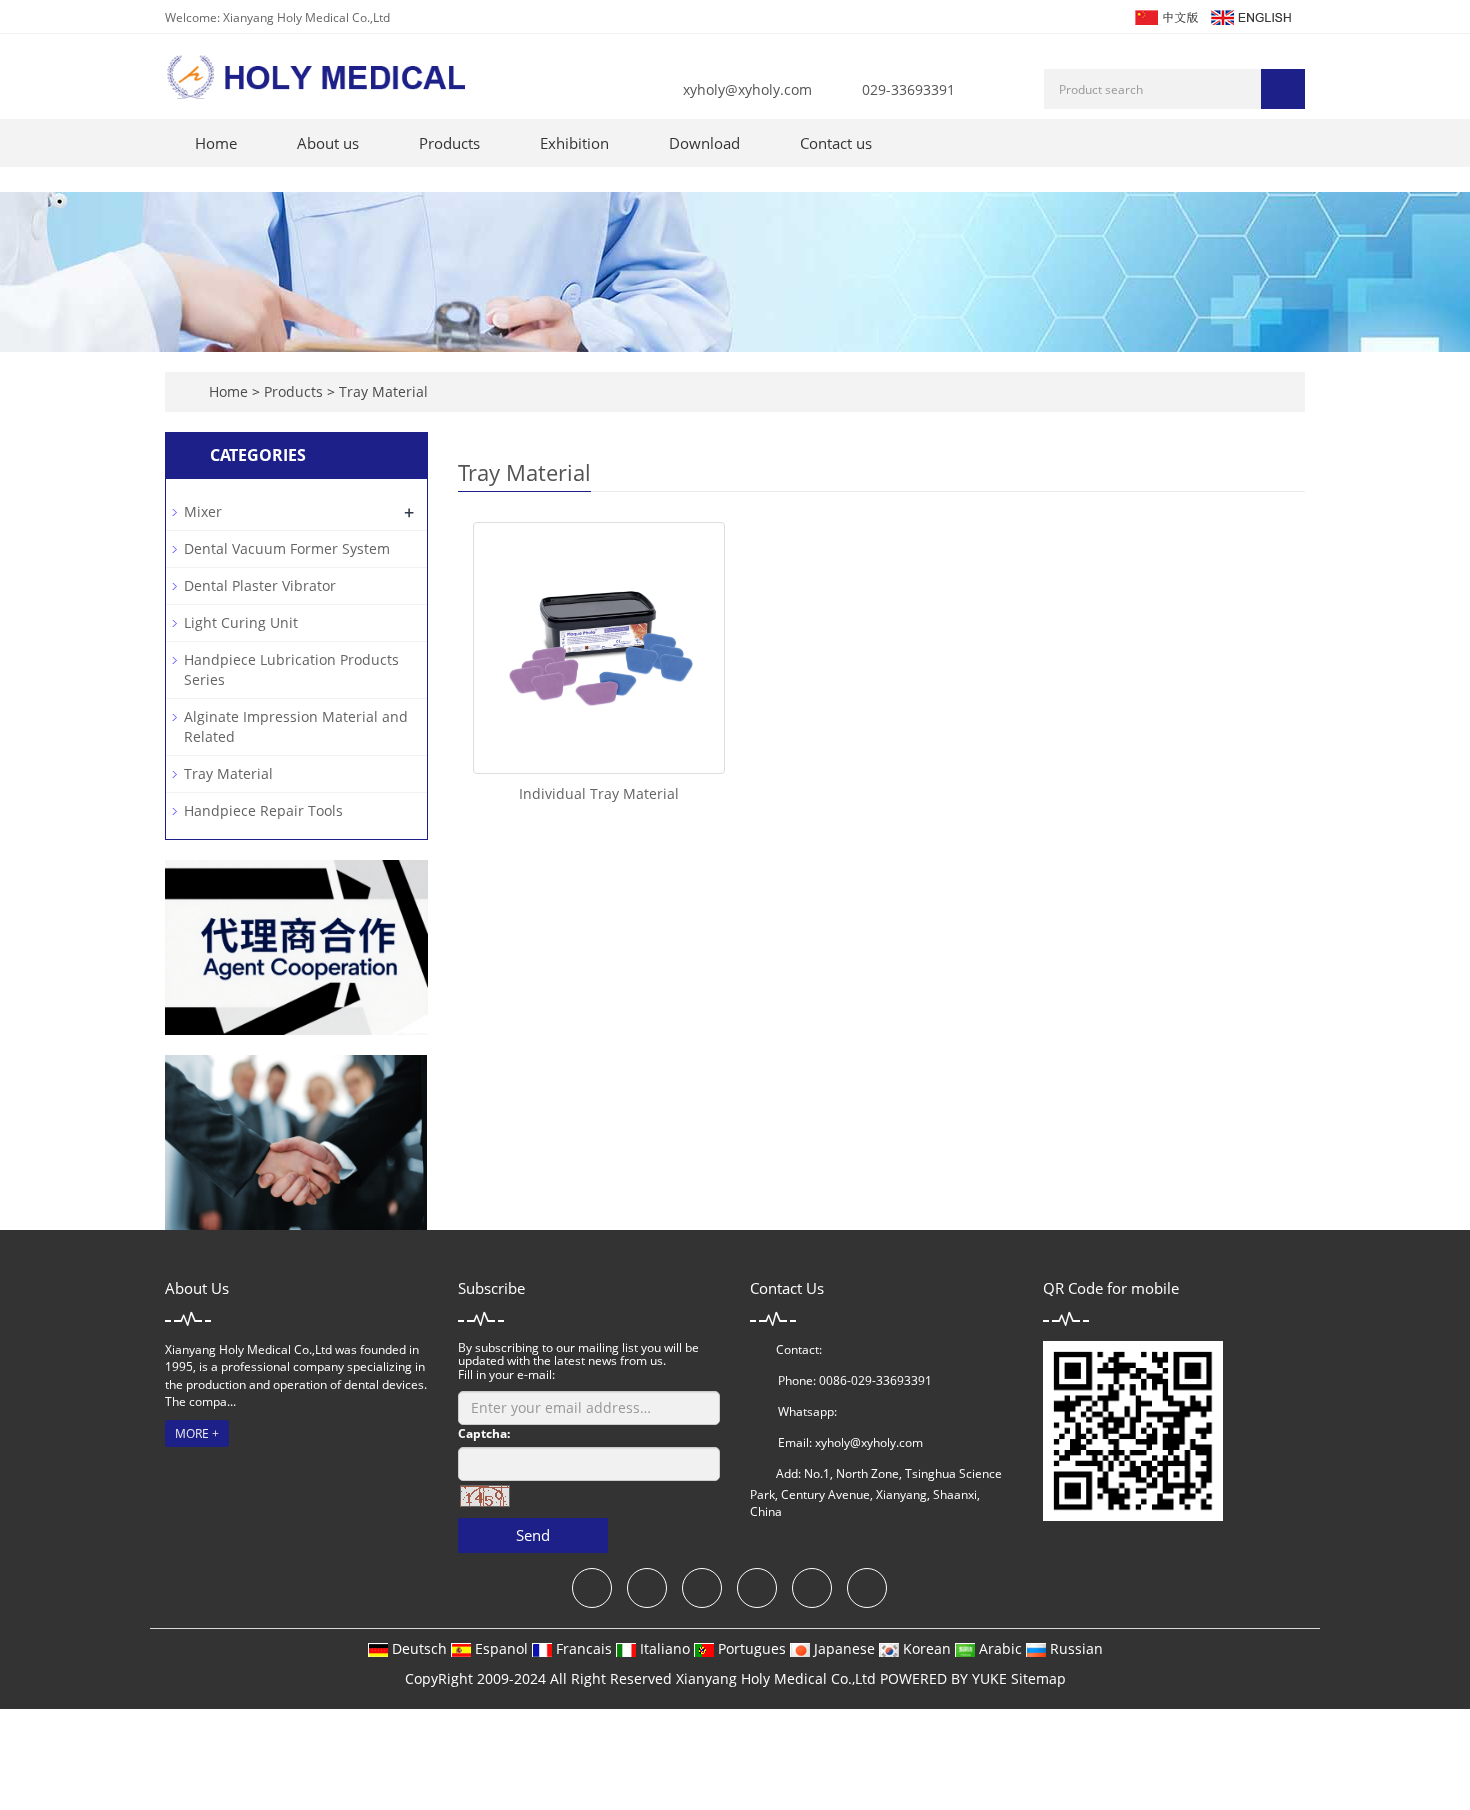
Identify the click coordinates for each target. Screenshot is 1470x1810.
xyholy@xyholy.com (747, 89)
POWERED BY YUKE (945, 1678)
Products (449, 143)
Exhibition (574, 143)
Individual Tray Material (599, 793)
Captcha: (484, 1433)
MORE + (197, 1433)
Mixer (203, 511)
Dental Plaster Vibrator (260, 585)
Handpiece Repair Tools (263, 810)
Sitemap (1038, 1678)
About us (328, 143)
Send (533, 1535)
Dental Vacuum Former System (287, 548)
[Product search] (1283, 89)
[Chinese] (1165, 15)
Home (216, 143)
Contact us (836, 143)
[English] (1250, 15)
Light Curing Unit (241, 622)
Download (704, 143)
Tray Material (381, 391)
